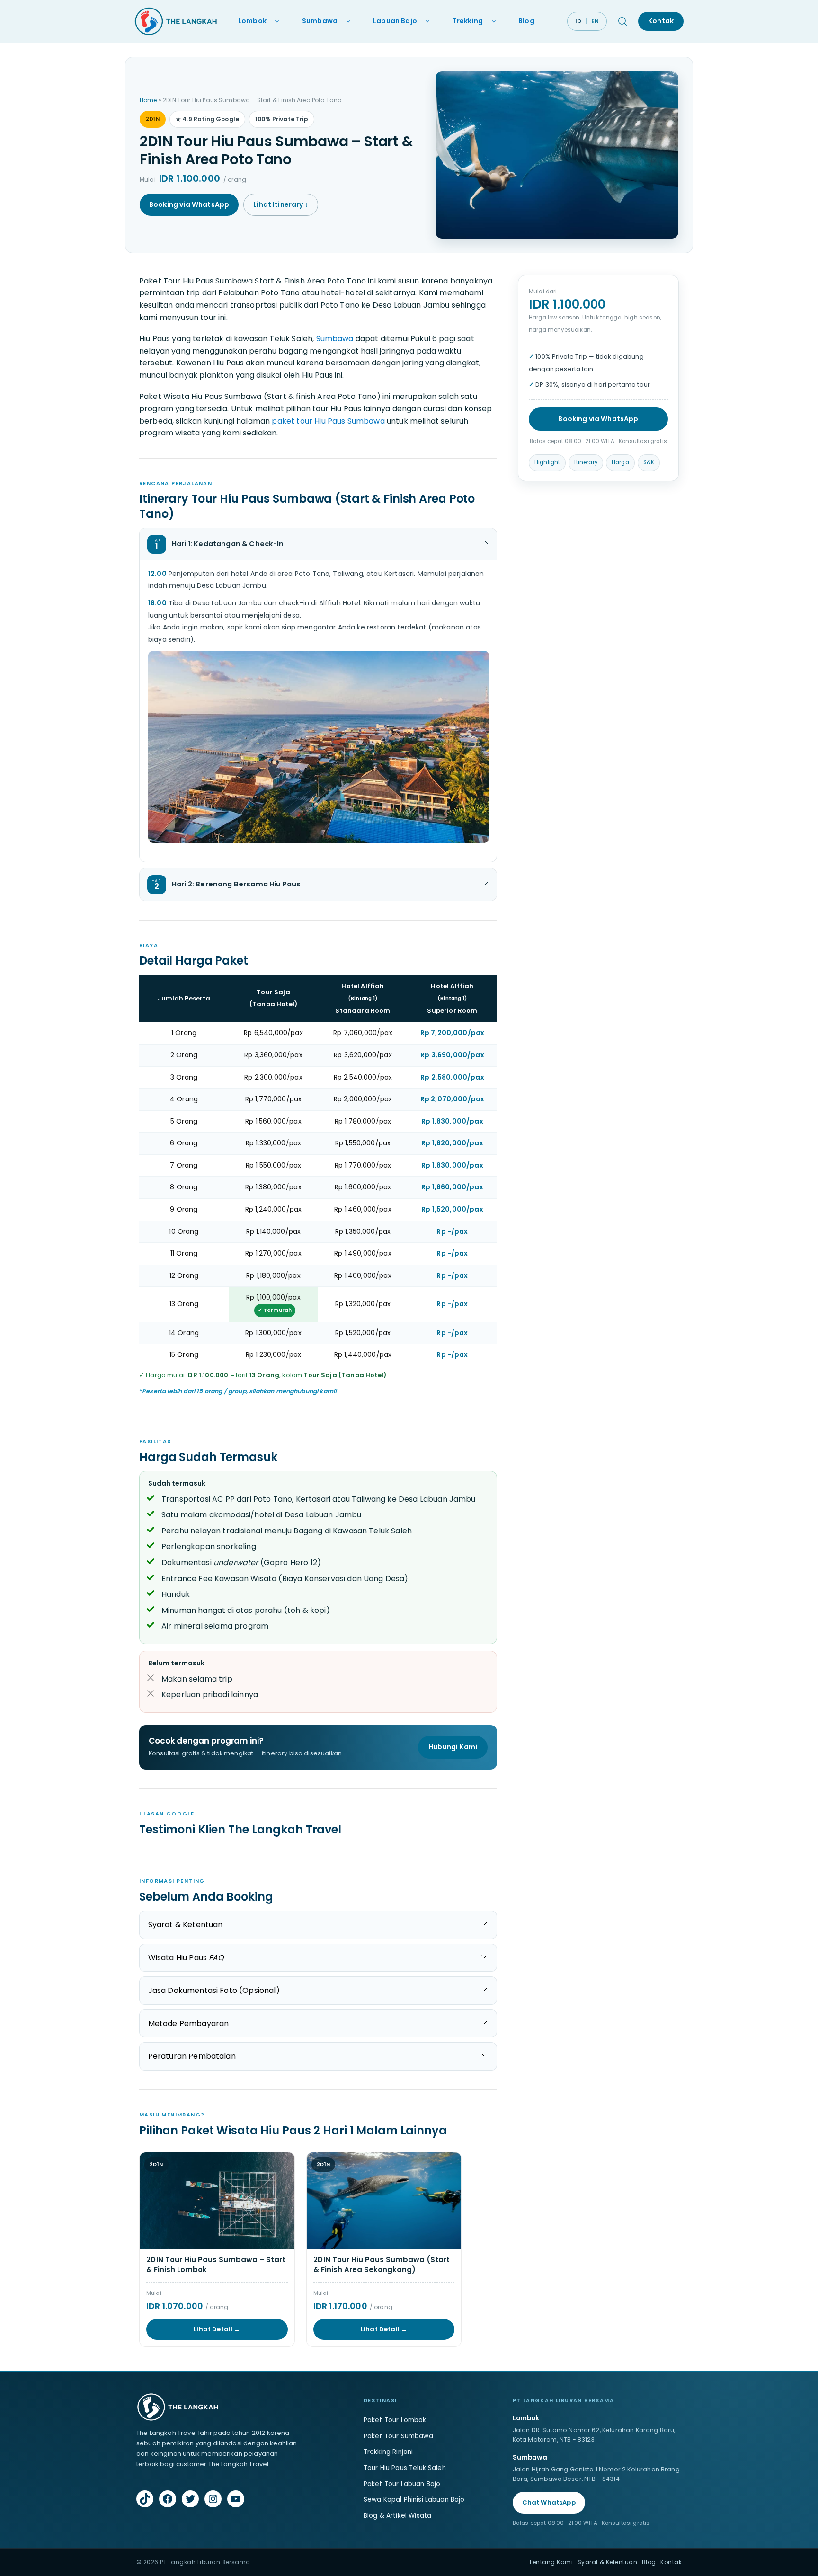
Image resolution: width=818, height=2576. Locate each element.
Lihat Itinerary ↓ (281, 204)
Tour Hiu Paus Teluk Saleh (405, 2468)
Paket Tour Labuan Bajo (402, 2484)
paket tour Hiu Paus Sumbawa (328, 421)
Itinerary (586, 462)
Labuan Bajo (395, 21)
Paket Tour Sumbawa (398, 2436)
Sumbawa (320, 21)
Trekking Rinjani (388, 2452)
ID (578, 21)
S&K (649, 462)
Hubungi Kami (453, 1747)
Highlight (547, 462)
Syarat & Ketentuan (608, 2562)
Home (148, 100)
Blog (526, 21)
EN (595, 21)
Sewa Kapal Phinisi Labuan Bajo (414, 2500)
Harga (620, 462)
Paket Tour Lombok (395, 2420)
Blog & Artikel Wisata (397, 2516)
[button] (318, 544)
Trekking (468, 21)
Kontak (661, 21)
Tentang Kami (551, 2562)
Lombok (252, 21)
